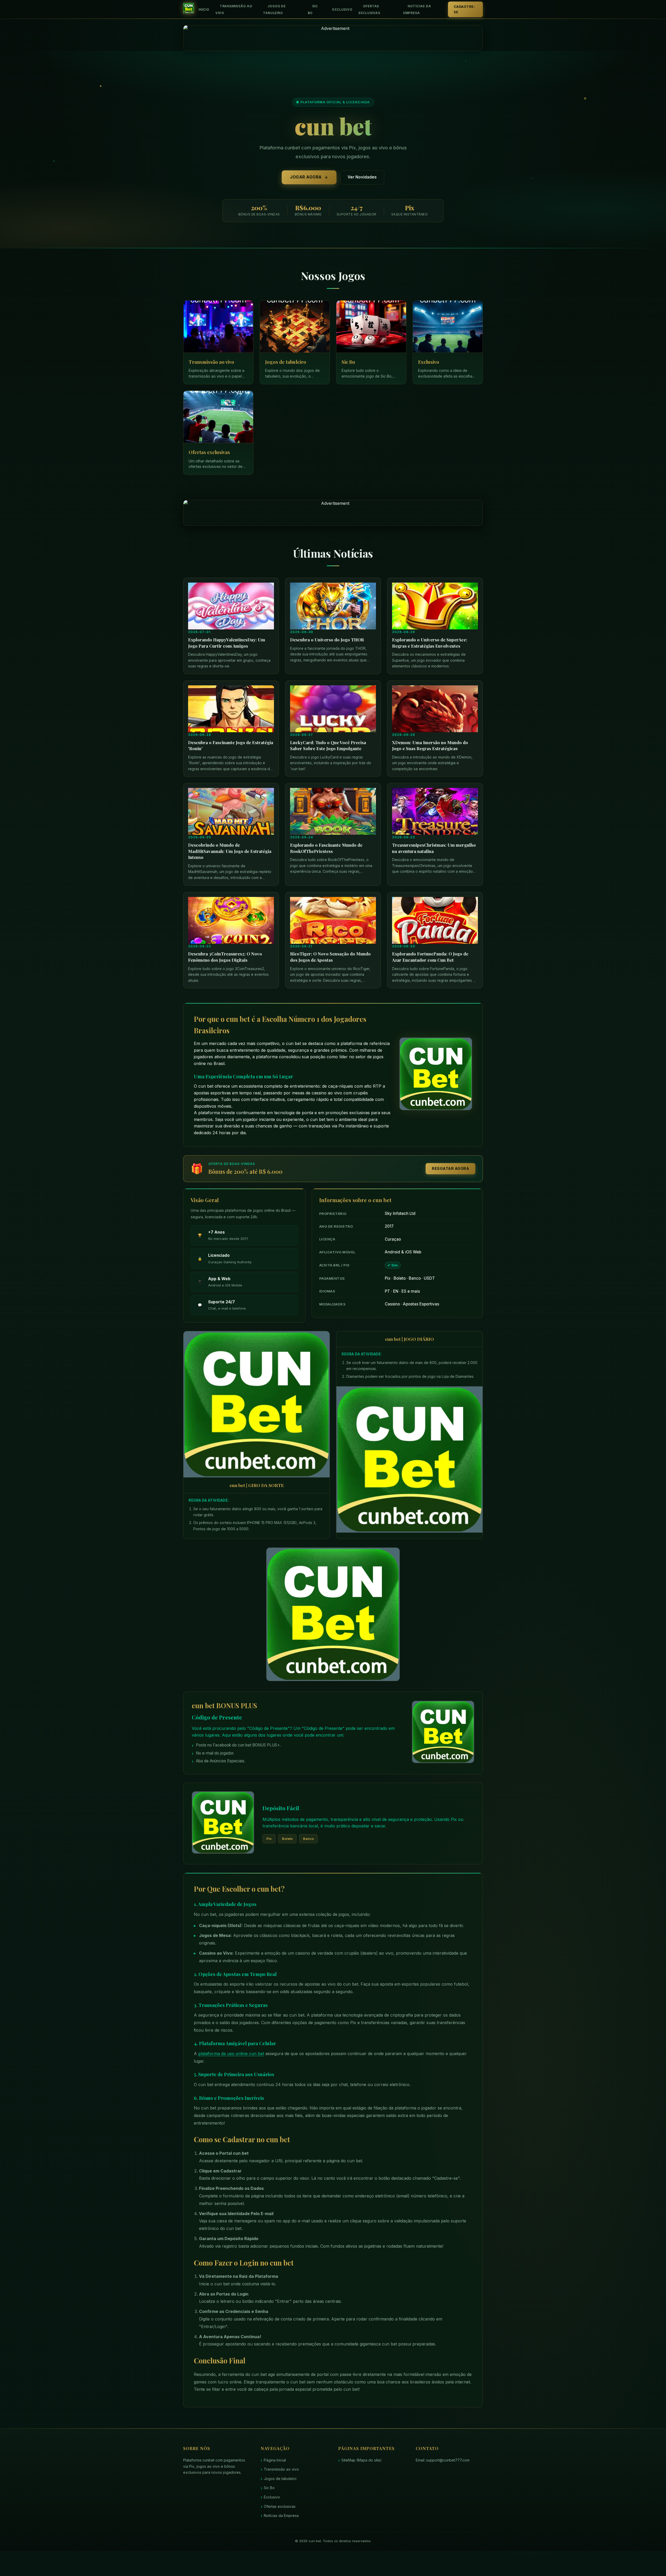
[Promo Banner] (333, 38)
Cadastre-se (465, 9)
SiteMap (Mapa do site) (361, 2460)
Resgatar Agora (450, 1168)
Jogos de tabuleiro (274, 9)
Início (204, 9)
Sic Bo (313, 9)
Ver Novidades (362, 177)
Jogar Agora (306, 177)
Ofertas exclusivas (369, 9)
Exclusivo (342, 9)
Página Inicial (275, 2460)
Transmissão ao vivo (234, 9)
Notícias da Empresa (417, 9)
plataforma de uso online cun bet (231, 2054)
